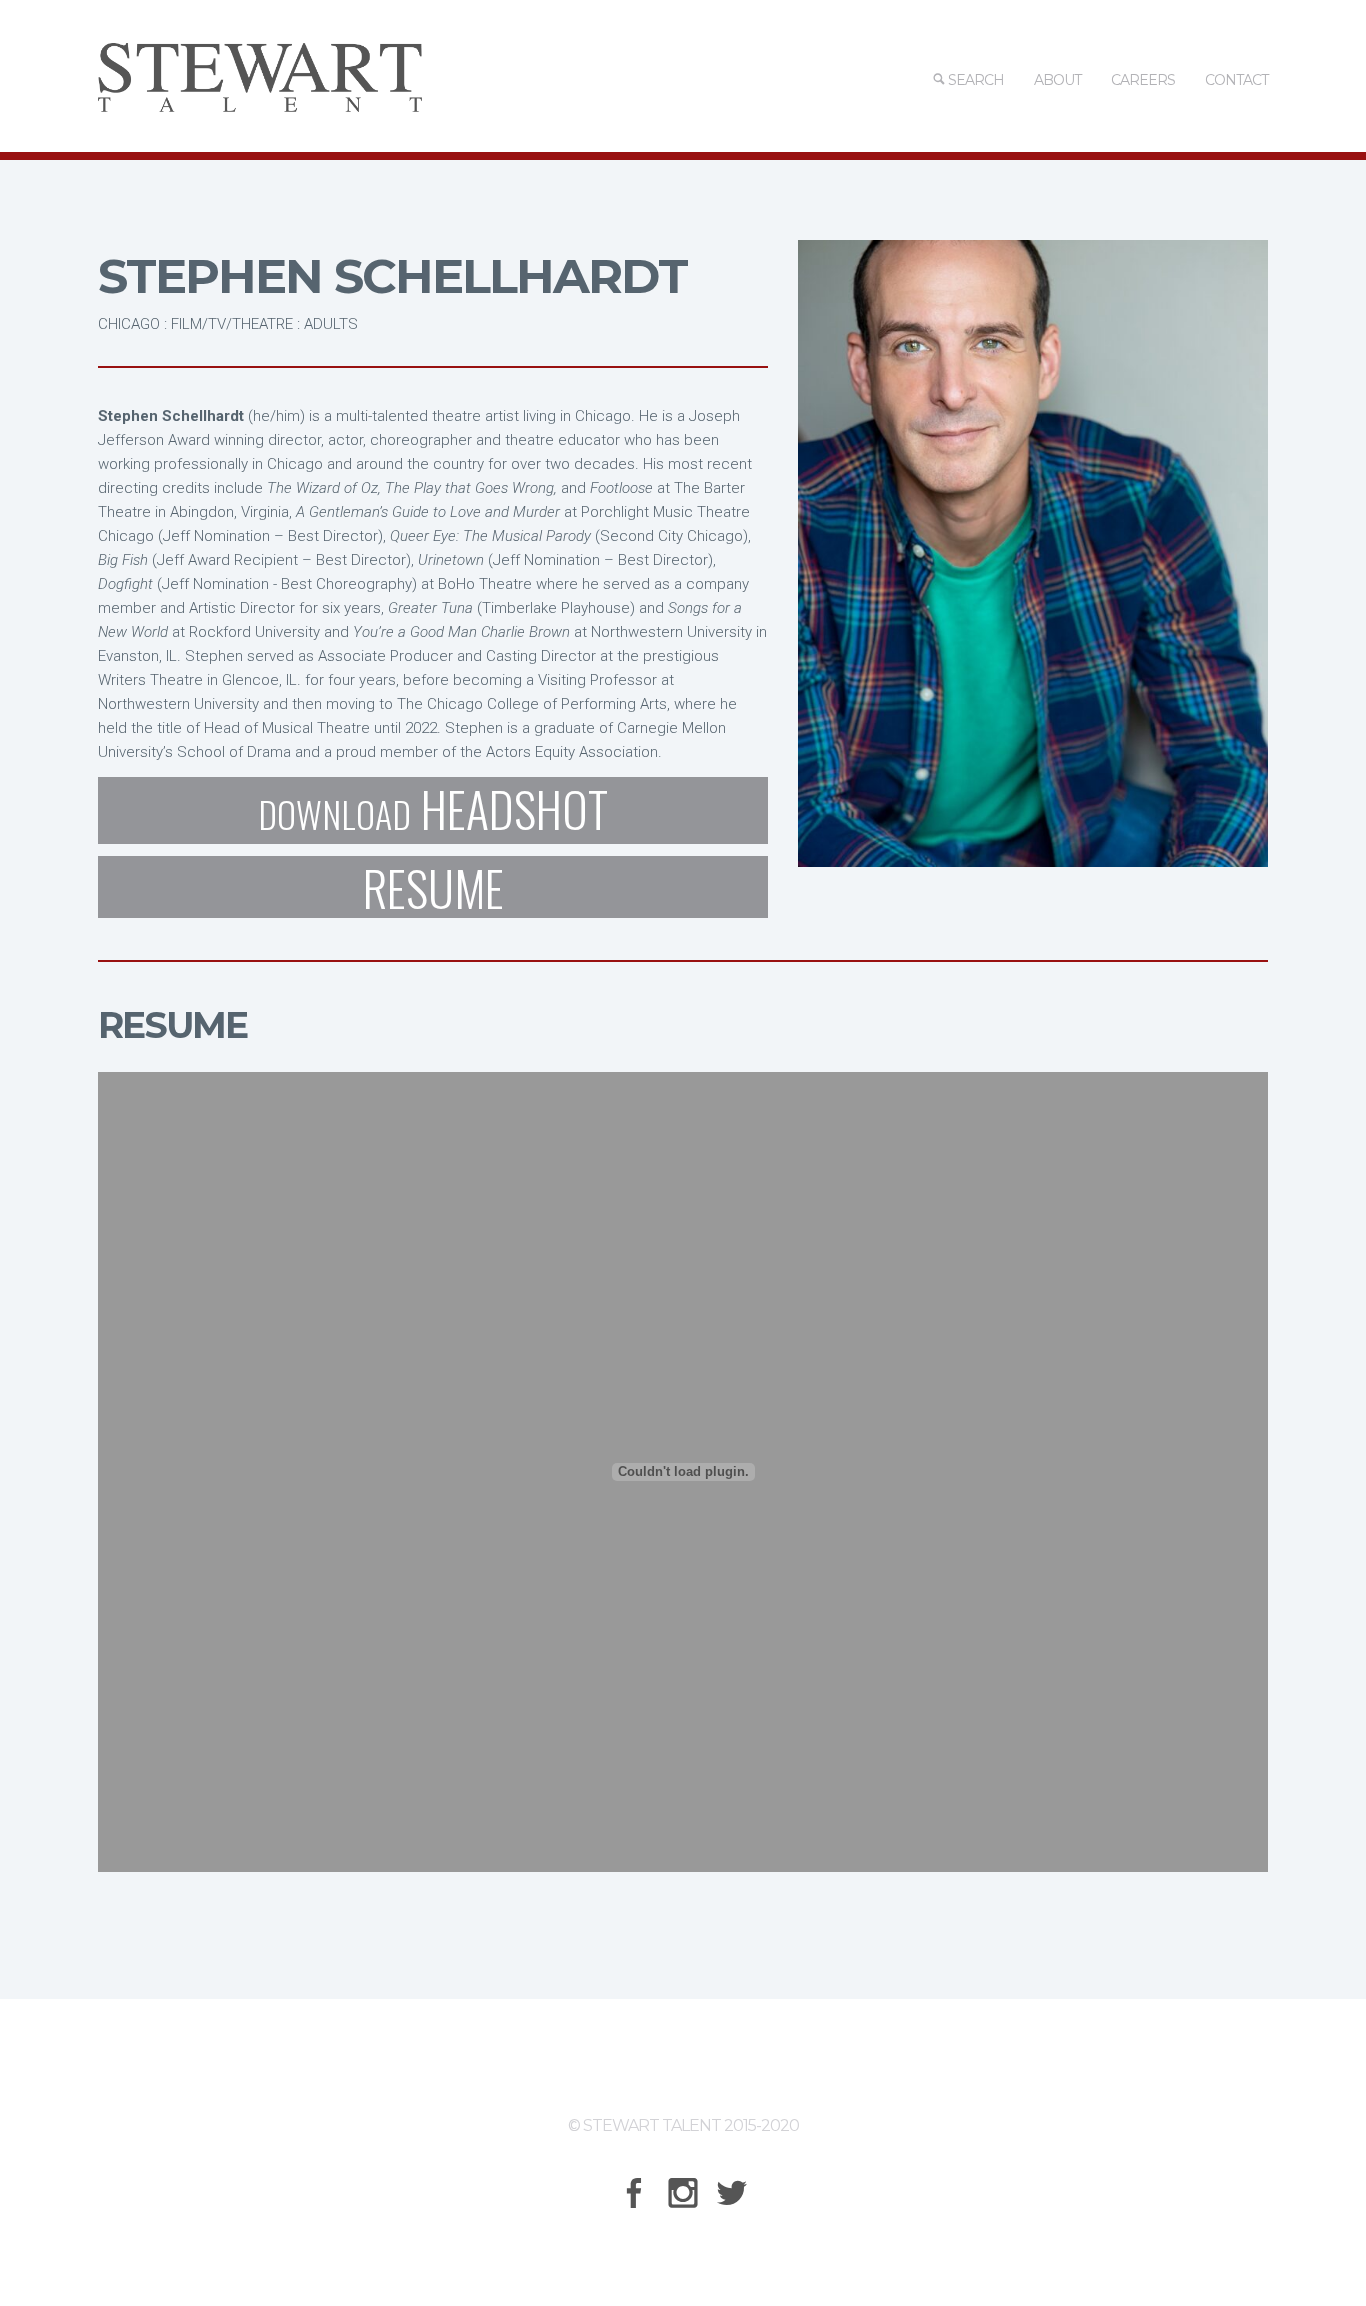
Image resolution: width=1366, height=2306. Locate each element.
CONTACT (1236, 80)
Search (974, 80)
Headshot (433, 810)
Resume (433, 887)
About (1057, 80)
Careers (1143, 80)
